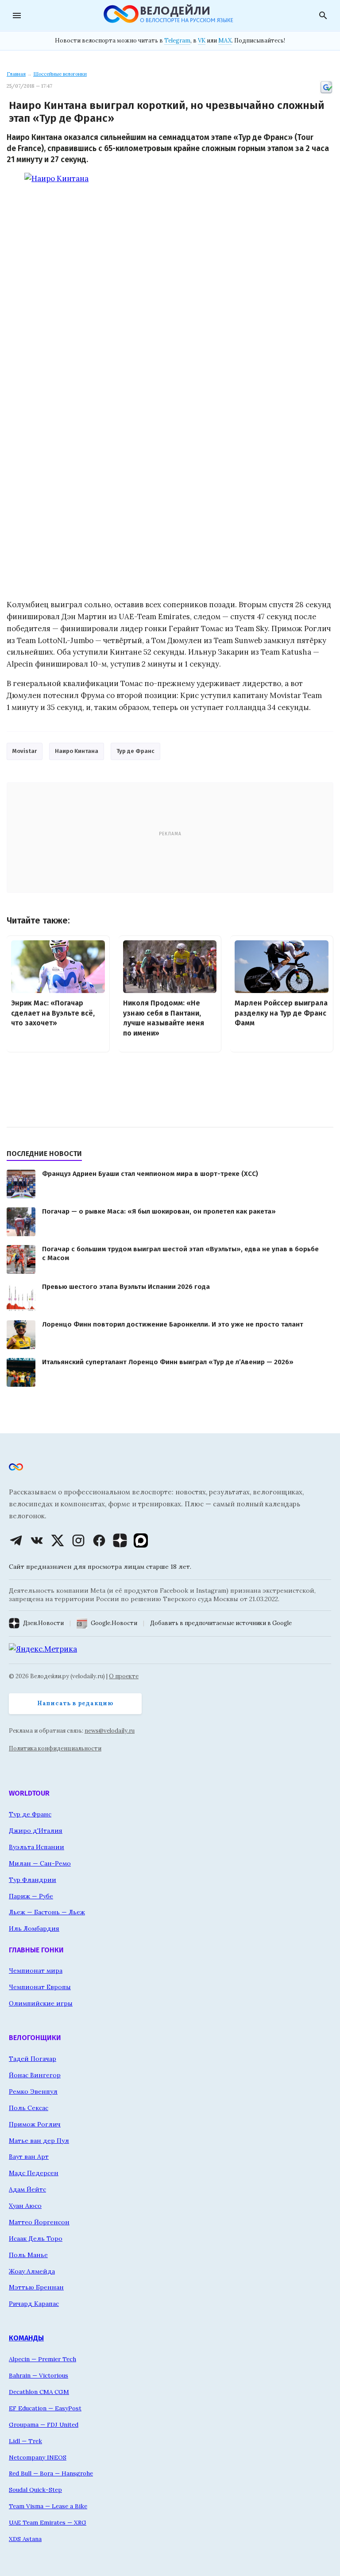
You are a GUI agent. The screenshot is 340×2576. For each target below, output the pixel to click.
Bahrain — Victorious (39, 2375)
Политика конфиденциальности (55, 1748)
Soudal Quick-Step (35, 2490)
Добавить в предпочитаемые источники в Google (221, 1623)
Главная (16, 74)
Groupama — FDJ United (44, 2425)
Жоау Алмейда (32, 2271)
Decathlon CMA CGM (39, 2392)
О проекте (124, 1676)
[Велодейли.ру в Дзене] (120, 1540)
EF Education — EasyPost (45, 2408)
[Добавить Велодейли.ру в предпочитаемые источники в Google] (326, 93)
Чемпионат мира (36, 1971)
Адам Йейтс (27, 2189)
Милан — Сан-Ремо (40, 1863)
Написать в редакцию (75, 1703)
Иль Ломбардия (34, 1928)
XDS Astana (25, 2539)
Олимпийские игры (41, 2003)
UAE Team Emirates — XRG (48, 2522)
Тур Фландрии (33, 1880)
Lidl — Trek (25, 2441)
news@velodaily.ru (110, 1731)
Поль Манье (28, 2255)
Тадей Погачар (33, 2059)
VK (202, 41)
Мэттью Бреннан (36, 2287)
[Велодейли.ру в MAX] (141, 1540)
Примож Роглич (35, 2124)
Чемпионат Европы (40, 1987)
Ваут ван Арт (29, 2157)
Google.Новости (114, 1623)
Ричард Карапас (34, 2304)
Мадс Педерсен (34, 2173)
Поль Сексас (29, 2108)
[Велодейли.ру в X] (58, 1540)
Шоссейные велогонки (60, 74)
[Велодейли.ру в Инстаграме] (78, 1540)
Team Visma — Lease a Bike (48, 2506)
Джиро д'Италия (36, 1831)
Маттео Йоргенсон (39, 2222)
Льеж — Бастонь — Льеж (47, 1912)
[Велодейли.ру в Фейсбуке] (99, 1540)
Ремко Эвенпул (33, 2091)
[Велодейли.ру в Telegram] (16, 1540)
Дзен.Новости (43, 1623)
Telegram (177, 41)
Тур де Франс (135, 751)
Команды (26, 2338)
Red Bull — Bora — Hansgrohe (51, 2473)
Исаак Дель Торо (36, 2238)
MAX (225, 41)
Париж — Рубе (31, 1896)
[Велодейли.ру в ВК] (37, 1540)
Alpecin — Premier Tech (42, 2359)
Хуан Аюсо (25, 2206)
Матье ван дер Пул (39, 2141)
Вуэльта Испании (37, 1847)
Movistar (25, 751)
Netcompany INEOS (38, 2457)
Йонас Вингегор (35, 2075)
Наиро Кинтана (77, 751)
